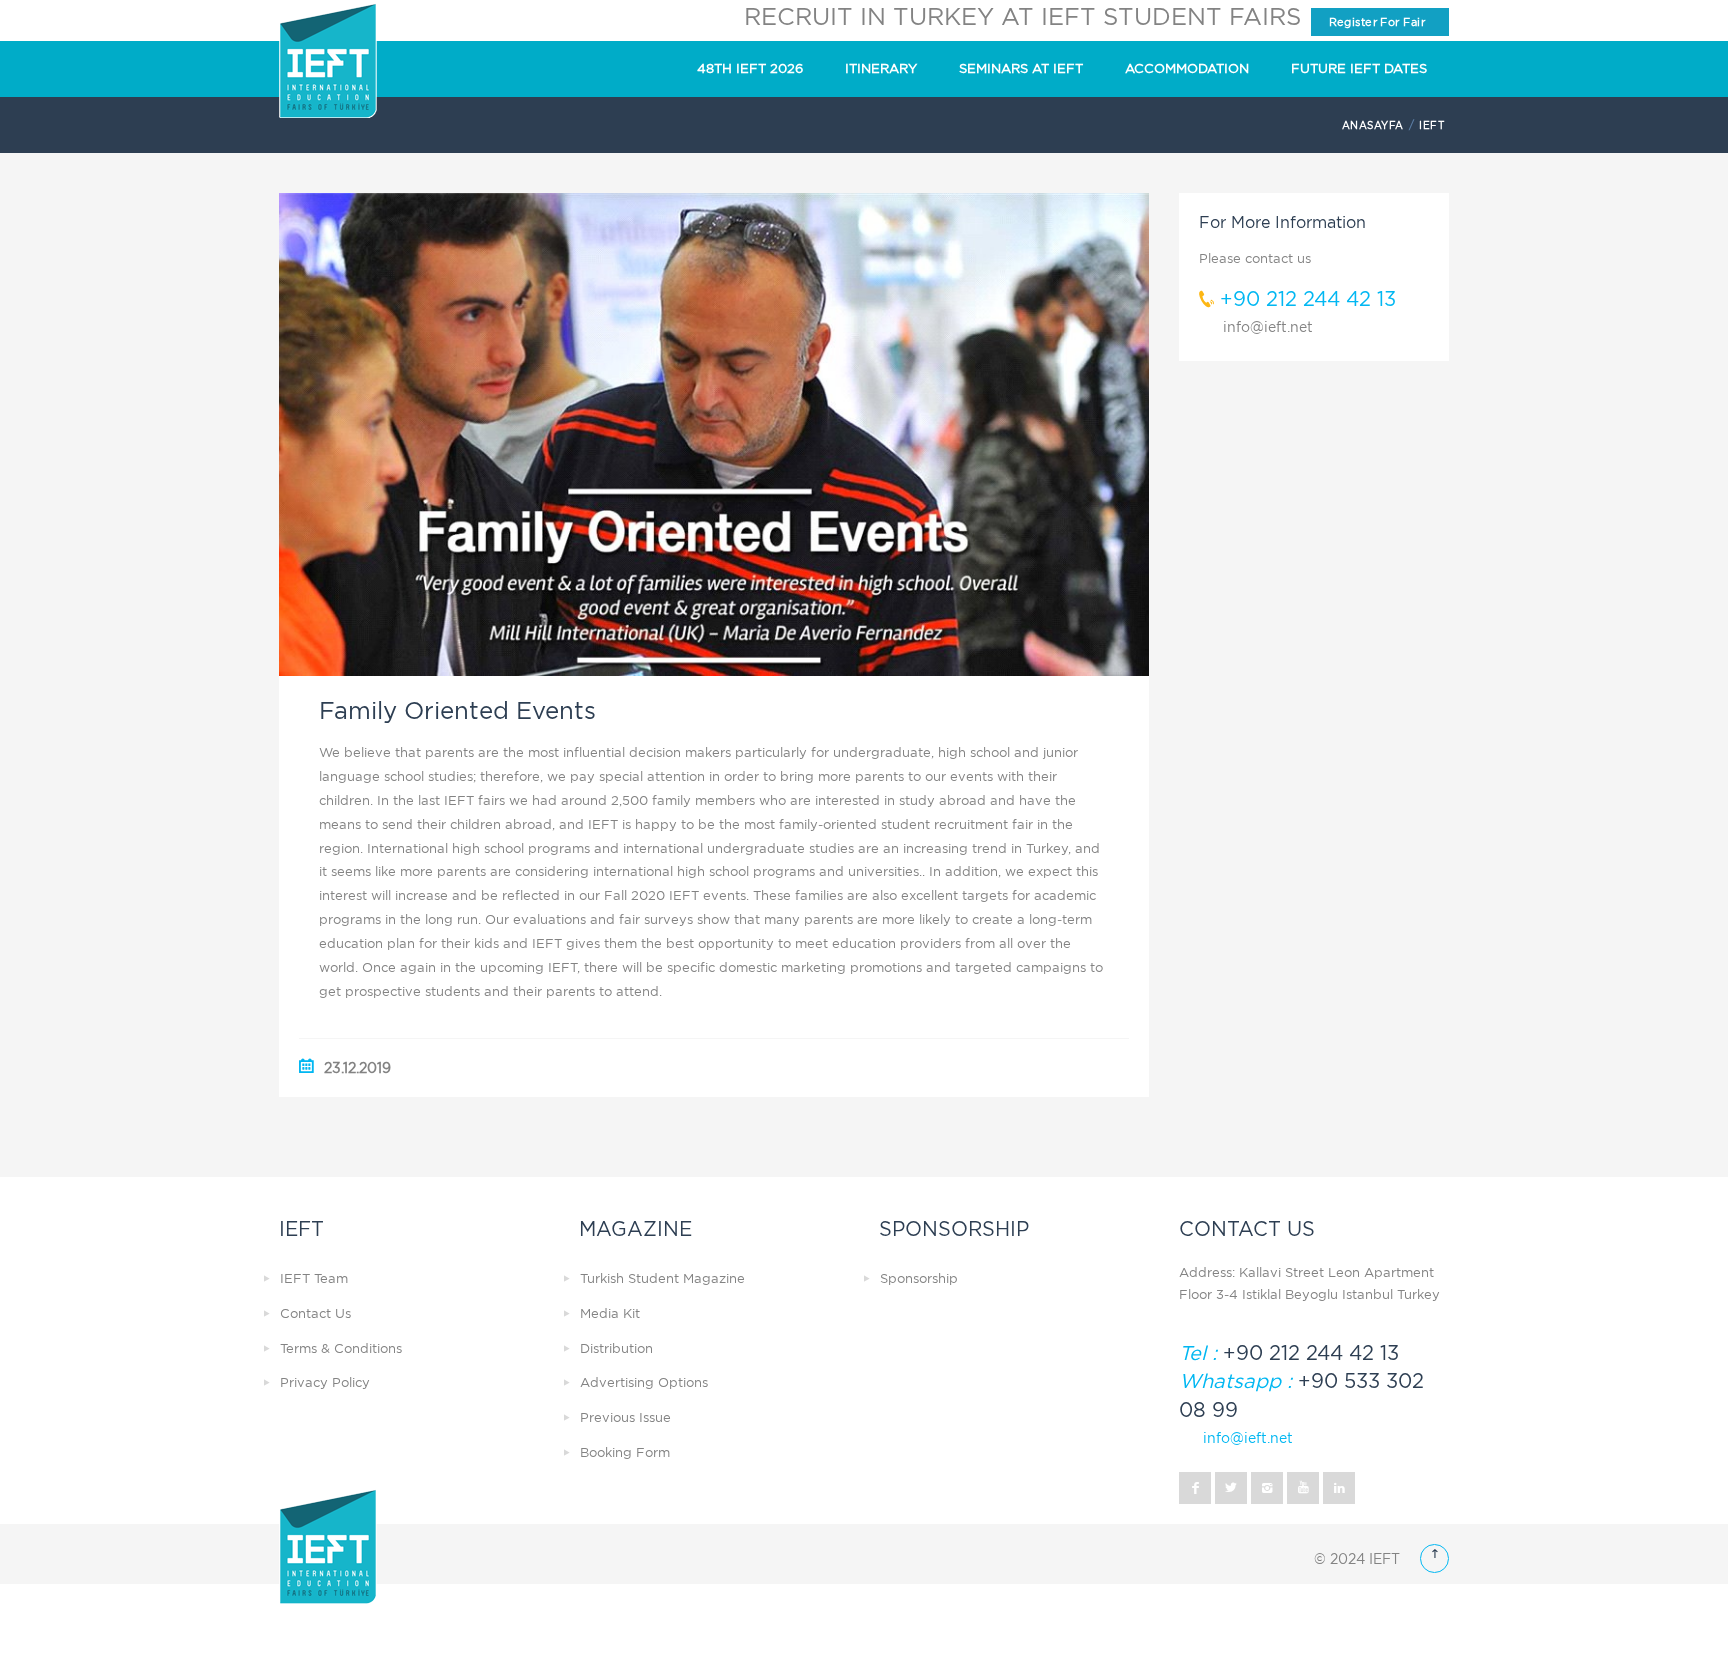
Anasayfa (1373, 125)
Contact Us (315, 1313)
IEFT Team (314, 1278)
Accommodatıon (1187, 68)
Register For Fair (1370, 22)
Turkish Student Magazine (662, 1278)
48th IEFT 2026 (750, 68)
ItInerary (881, 68)
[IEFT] (328, 61)
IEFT (1431, 125)
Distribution (616, 1348)
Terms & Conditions (341, 1348)
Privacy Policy (325, 1382)
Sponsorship (919, 1278)
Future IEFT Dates (1359, 68)
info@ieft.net (1268, 327)
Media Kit (610, 1313)
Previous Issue (625, 1417)
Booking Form (625, 1452)
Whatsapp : (1235, 1381)
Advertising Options (644, 1382)
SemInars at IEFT (1021, 68)
